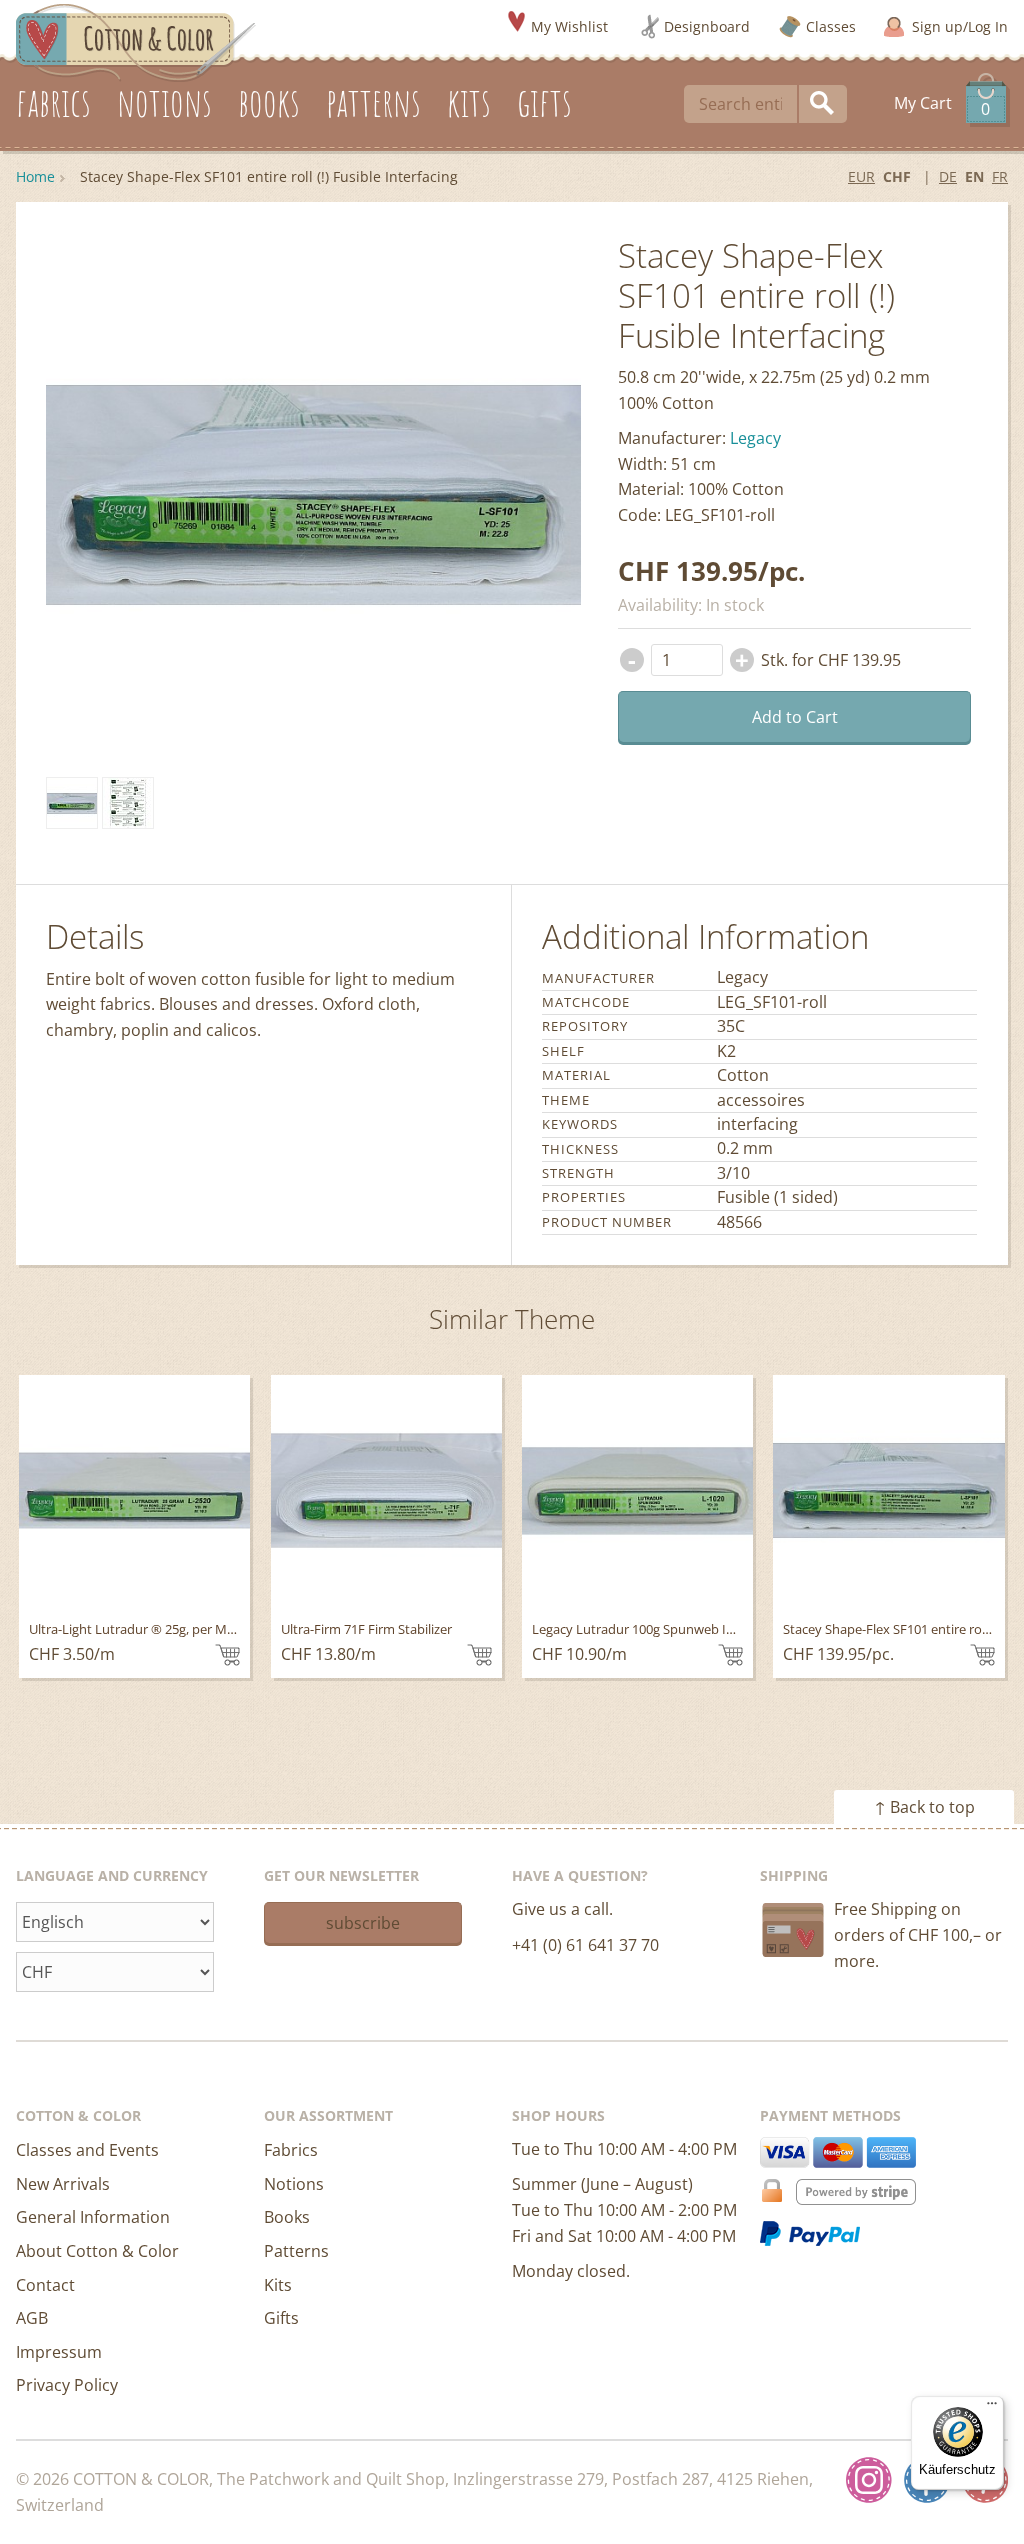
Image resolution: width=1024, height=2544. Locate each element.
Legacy (755, 438)
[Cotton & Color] (136, 41)
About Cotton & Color (97, 2251)
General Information (93, 2217)
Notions (294, 2184)
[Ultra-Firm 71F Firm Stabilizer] (386, 1490)
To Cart (227, 1655)
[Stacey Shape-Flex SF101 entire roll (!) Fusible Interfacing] (72, 803)
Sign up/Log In (960, 26)
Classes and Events (87, 2150)
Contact (45, 2285)
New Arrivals (63, 2184)
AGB (32, 2318)
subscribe (363, 1923)
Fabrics (291, 2150)
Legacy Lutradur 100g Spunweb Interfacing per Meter (690, 1629)
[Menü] (992, 2408)
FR (1000, 176)
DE (948, 176)
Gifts (281, 2318)
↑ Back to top (924, 1807)
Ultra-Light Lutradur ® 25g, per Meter (140, 1629)
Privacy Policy (67, 2385)
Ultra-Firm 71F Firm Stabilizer (366, 1629)
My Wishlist (569, 26)
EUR (861, 176)
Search (823, 104)
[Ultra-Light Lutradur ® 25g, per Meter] (134, 1490)
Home (35, 176)
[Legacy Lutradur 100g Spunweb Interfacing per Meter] (637, 1490)
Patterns (296, 2251)
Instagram (869, 2480)
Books (287, 2217)
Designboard (707, 26)
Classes (831, 26)
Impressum (59, 2352)
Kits (278, 2285)
